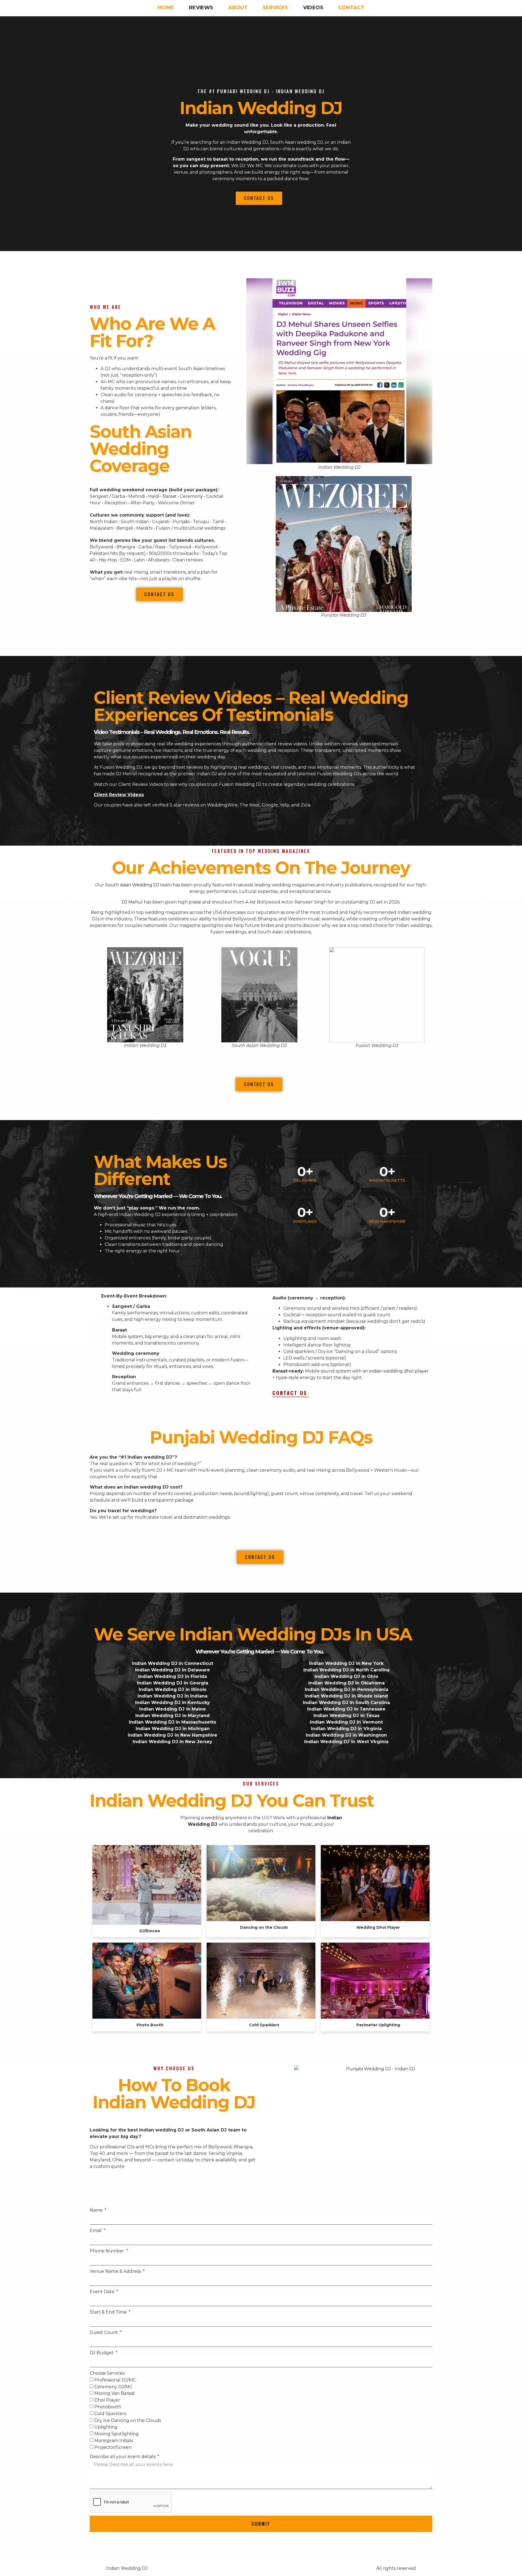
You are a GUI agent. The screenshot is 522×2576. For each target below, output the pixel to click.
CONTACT (351, 8)
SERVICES (275, 8)
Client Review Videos (119, 795)
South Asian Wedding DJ (132, 885)
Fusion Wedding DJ (121, 767)
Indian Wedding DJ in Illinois (173, 1689)
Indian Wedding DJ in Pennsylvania (347, 1689)
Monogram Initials (114, 2441)
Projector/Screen (113, 2447)
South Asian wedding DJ (296, 142)
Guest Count (104, 2332)
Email (96, 2230)
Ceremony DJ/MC (113, 2386)
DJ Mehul (132, 902)
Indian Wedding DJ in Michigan (173, 1729)
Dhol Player (107, 2400)
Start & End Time (109, 2312)
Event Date (103, 2292)
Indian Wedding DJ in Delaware (173, 1670)
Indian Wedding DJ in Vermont (346, 1722)
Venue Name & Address (116, 2271)
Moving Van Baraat (115, 2393)
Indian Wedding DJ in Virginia (346, 1729)
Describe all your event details (123, 2457)
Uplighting (106, 2427)
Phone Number (108, 2251)
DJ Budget (102, 2353)
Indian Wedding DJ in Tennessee (346, 1709)
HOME (166, 8)
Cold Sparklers (110, 2414)
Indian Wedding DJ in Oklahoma (347, 1683)
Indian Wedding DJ (261, 108)
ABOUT (238, 8)
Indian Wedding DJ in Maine (173, 1709)
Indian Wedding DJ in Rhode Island (346, 1696)
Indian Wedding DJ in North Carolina (347, 1670)
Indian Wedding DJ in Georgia (173, 1683)
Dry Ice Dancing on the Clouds (128, 2420)
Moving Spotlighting (116, 2434)
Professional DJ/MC (115, 2380)
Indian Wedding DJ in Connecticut (173, 1663)
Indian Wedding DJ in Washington (346, 1735)
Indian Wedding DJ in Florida (173, 1676)
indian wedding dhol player (399, 1371)
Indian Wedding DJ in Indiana (173, 1696)
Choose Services (107, 2373)
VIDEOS (313, 8)
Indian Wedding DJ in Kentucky (173, 1703)
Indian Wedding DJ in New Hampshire (173, 1735)
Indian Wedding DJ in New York (346, 1663)
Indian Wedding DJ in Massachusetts (173, 1722)
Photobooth (108, 2407)
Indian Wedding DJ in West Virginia (346, 1742)
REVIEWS (201, 8)
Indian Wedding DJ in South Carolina (346, 1703)
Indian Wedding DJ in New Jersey (173, 1742)
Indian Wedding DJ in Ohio (346, 1676)
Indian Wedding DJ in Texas (347, 1716)
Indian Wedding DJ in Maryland (173, 1716)
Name (97, 2210)
